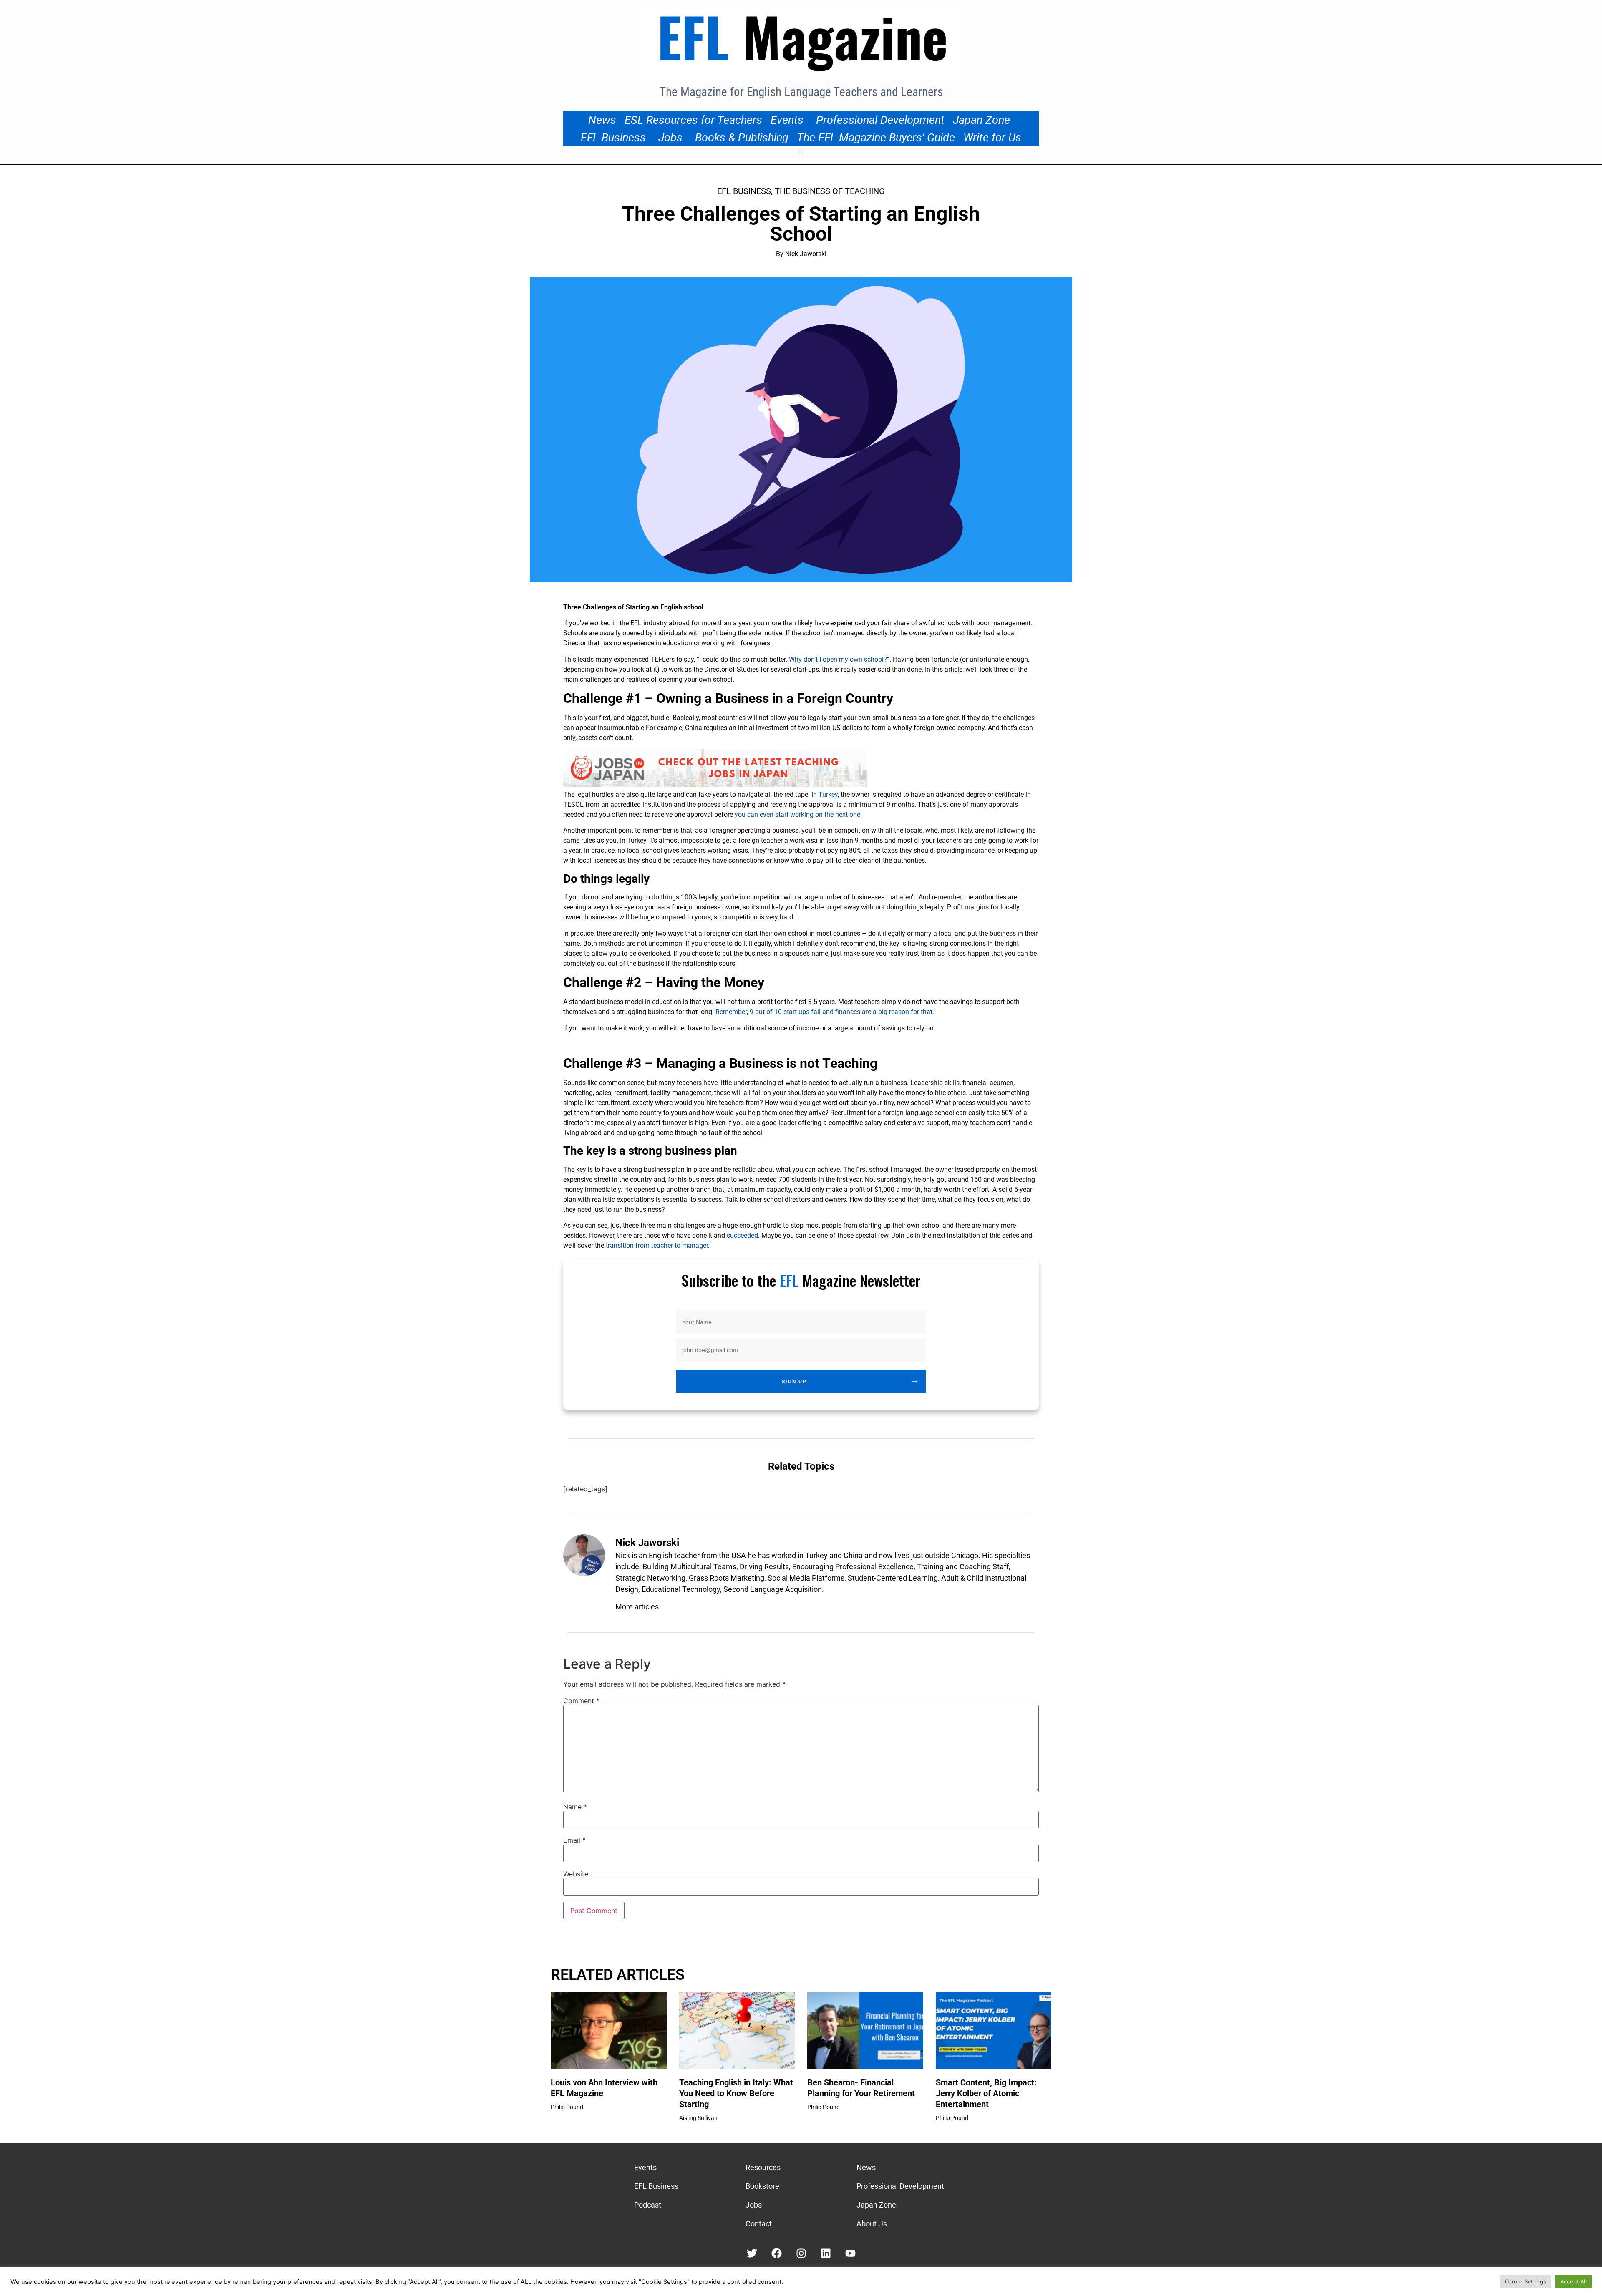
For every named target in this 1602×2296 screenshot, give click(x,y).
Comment (581, 1701)
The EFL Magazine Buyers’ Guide (876, 138)
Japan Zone (981, 120)
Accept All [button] (1573, 2281)
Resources (763, 2167)
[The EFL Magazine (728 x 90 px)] (715, 784)
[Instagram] (801, 2253)
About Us (872, 2224)
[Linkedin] (826, 2253)
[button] (801, 152)
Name (575, 1807)
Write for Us (992, 138)
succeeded (742, 1235)
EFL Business (613, 138)
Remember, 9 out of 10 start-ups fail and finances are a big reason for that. (825, 1012)
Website (576, 1874)
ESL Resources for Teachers (693, 120)
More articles (637, 1607)
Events (787, 120)
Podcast (648, 2205)
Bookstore (762, 2186)
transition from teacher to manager (657, 1245)
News (602, 120)
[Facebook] (777, 2253)
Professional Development (880, 120)
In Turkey (824, 794)
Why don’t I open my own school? (838, 659)
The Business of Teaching (830, 191)
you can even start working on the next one (797, 814)
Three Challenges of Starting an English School (801, 224)
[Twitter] (752, 2253)
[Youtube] (850, 2253)
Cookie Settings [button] (1525, 2281)
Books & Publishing (742, 138)
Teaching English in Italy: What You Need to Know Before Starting (736, 2093)
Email (574, 1840)
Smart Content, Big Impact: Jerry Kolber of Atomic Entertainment (986, 2093)
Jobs (670, 138)
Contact (759, 2224)
